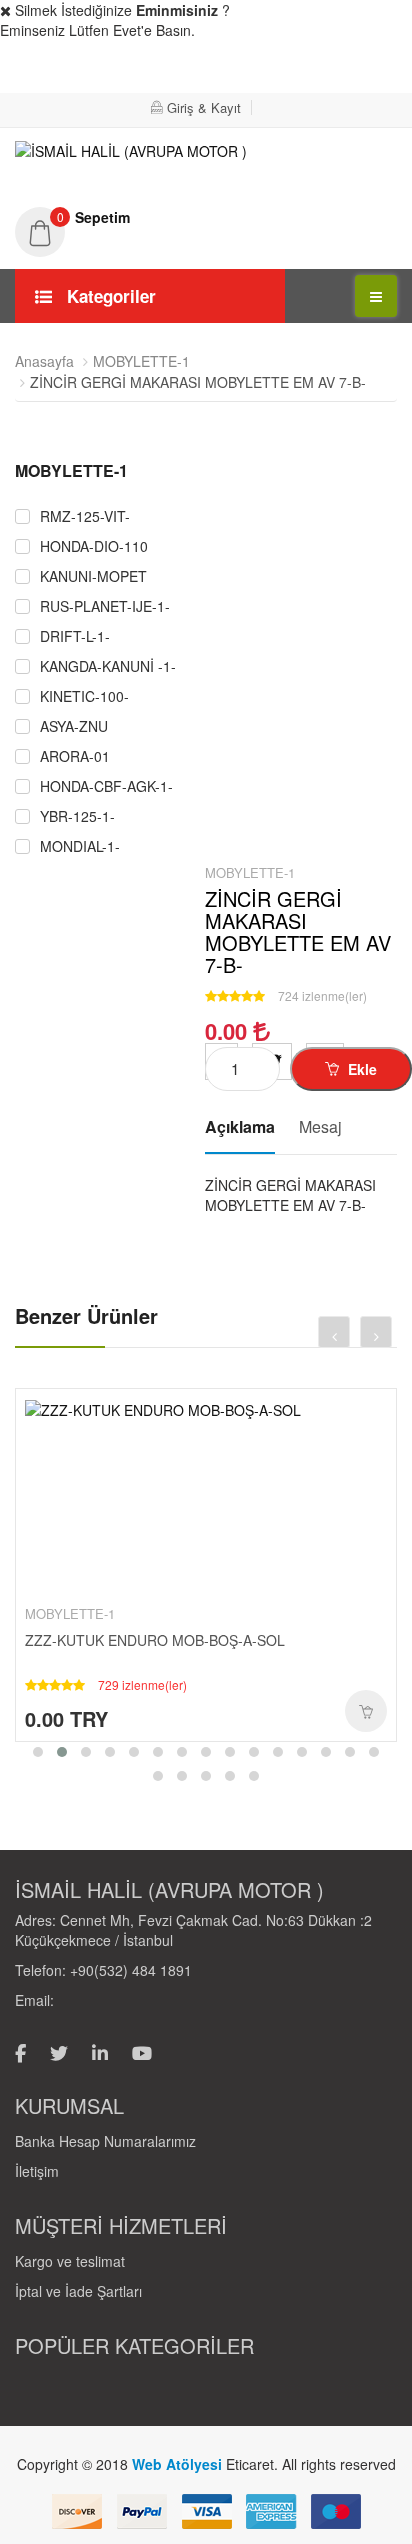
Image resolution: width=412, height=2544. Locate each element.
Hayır (351, 71)
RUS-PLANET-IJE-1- (105, 606)
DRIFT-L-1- (75, 636)
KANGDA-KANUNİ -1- (108, 666)
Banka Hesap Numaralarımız (105, 2141)
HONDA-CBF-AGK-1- (106, 786)
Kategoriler (109, 296)
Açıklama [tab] (240, 1127)
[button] (206, 217)
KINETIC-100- (84, 696)
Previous (30, 842)
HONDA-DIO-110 (94, 546)
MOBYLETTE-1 (141, 361)
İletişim (37, 2171)
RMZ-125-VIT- (85, 516)
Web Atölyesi (179, 2464)
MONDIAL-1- (80, 846)
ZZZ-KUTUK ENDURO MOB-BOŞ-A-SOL (155, 1640)
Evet (228, 71)
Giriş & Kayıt (204, 107)
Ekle (360, 1069)
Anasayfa (44, 361)
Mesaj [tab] (320, 1127)
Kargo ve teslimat (70, 2261)
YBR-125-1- (77, 816)
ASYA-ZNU (74, 726)
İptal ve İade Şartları (78, 2291)
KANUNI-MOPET (93, 576)
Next (160, 842)
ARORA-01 (75, 756)
